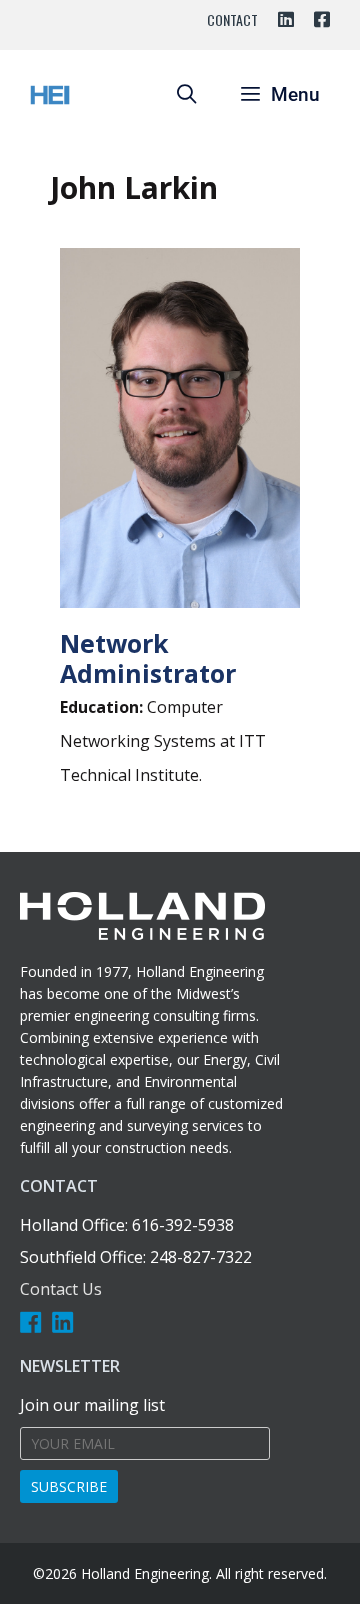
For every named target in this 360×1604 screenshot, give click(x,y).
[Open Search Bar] (186, 95)
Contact (232, 19)
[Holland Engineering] (50, 95)
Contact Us (61, 1289)
